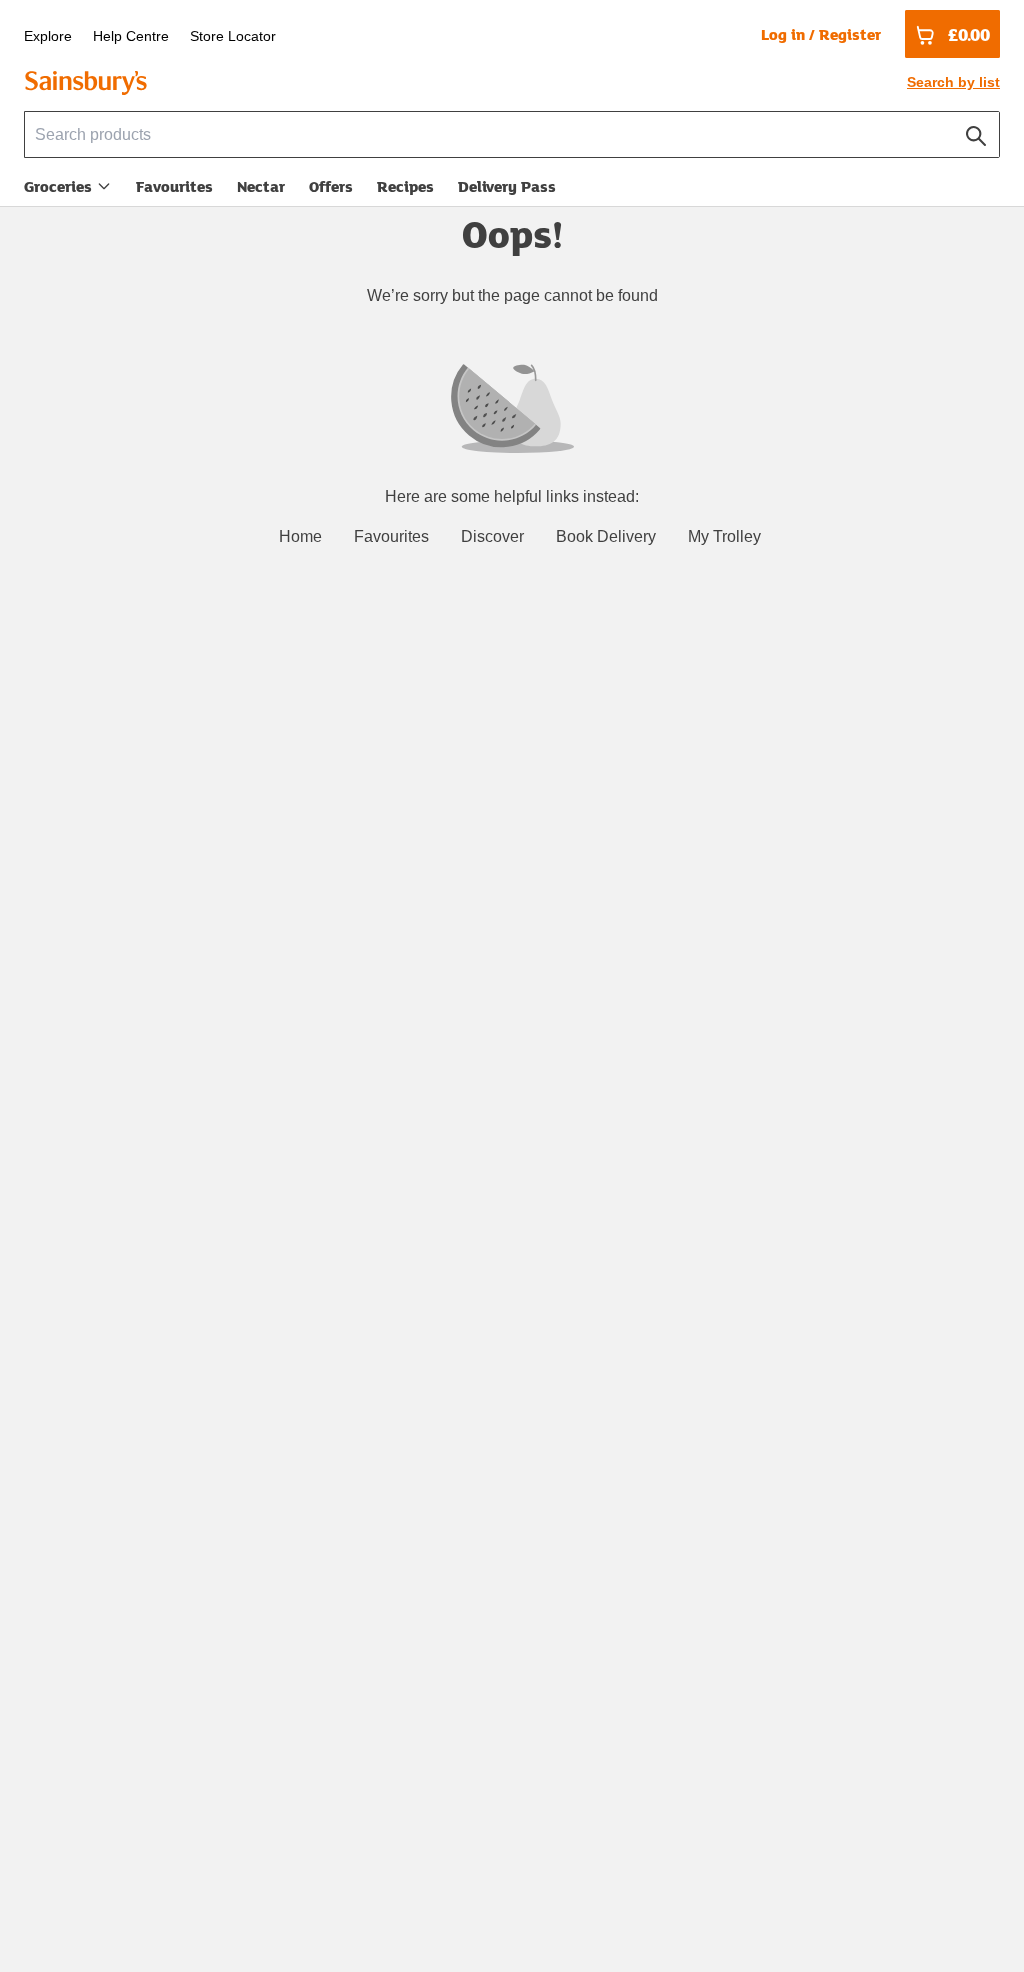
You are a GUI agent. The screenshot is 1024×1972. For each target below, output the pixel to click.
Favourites (174, 186)
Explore (48, 36)
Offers (331, 186)
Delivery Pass (507, 190)
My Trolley (724, 536)
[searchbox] (512, 134)
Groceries (58, 186)
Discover (492, 536)
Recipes (405, 186)
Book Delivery (606, 536)
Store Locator (233, 36)
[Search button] (976, 131)
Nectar (261, 186)
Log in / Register (821, 34)
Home (300, 536)
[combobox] (512, 134)
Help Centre (131, 36)
